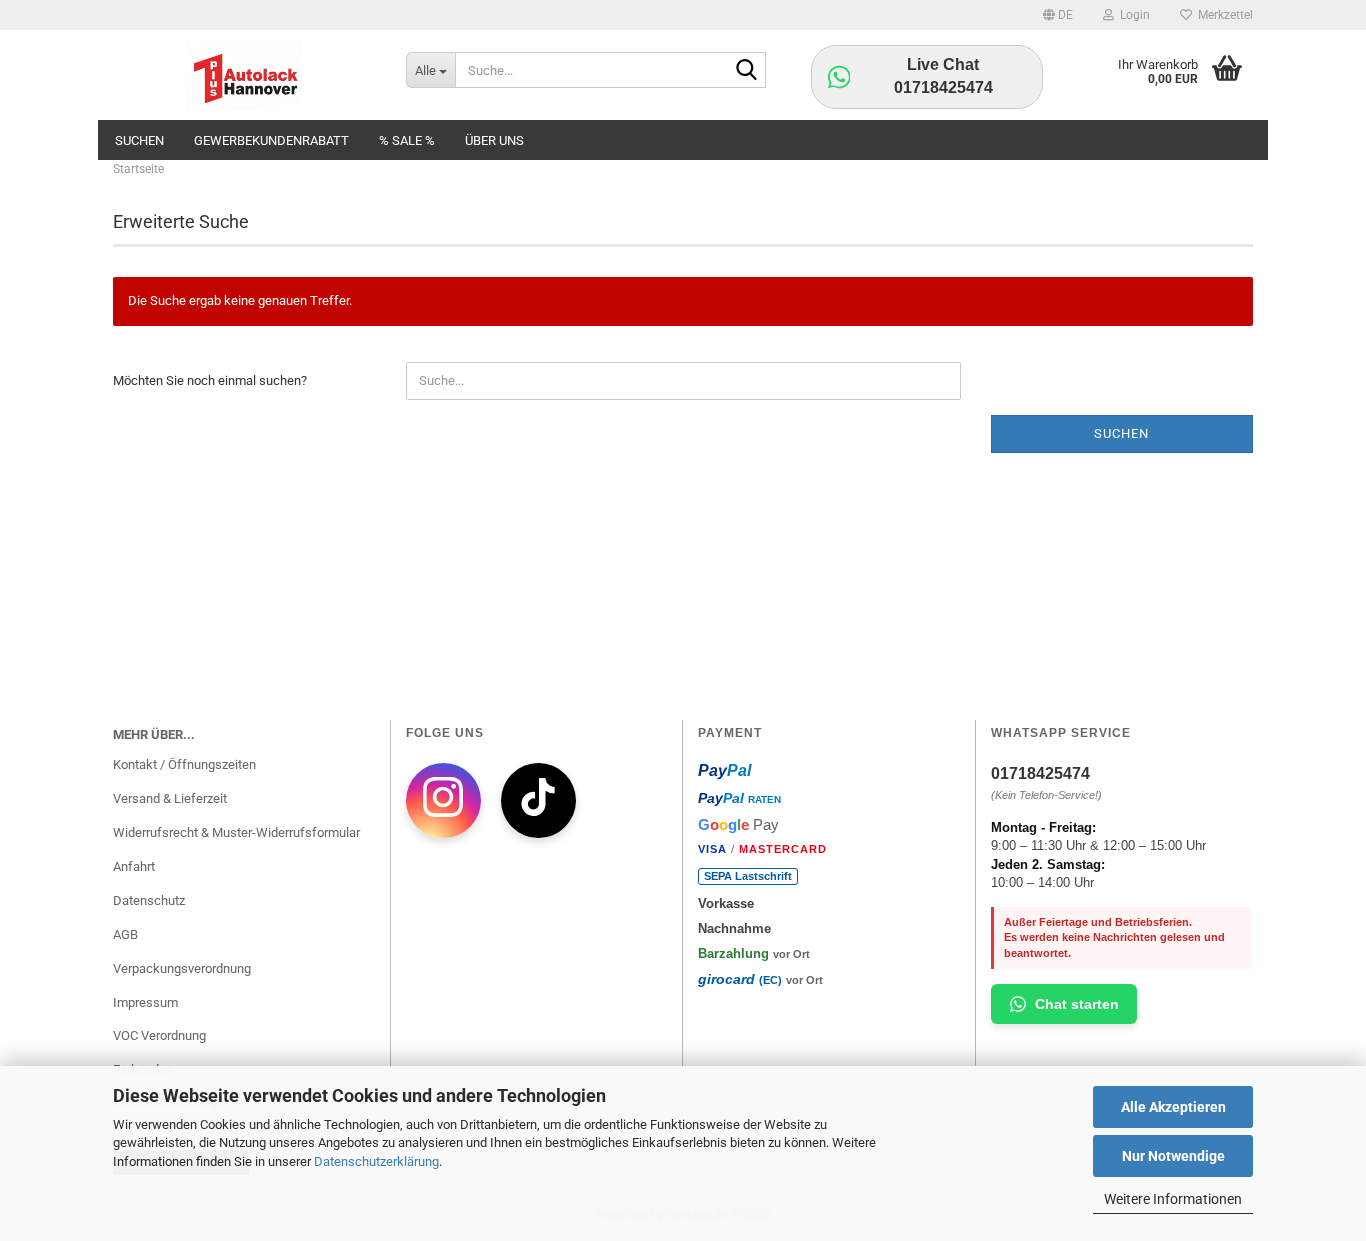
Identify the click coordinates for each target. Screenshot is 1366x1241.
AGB (125, 934)
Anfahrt (134, 866)
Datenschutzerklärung (376, 1161)
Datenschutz (149, 900)
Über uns (494, 140)
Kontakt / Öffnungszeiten (184, 764)
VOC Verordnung (159, 1035)
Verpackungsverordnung (182, 968)
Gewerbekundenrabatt (271, 140)
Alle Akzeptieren (1173, 1107)
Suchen (139, 140)
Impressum (145, 1002)
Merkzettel (1222, 15)
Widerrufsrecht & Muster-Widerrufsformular (236, 832)
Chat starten (1077, 1004)
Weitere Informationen (1173, 1199)
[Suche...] (747, 71)
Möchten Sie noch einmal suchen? (210, 380)
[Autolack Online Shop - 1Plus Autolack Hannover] (244, 75)
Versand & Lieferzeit (170, 798)
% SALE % (407, 140)
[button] (1058, 15)
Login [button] (1132, 15)
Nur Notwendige (1173, 1156)
